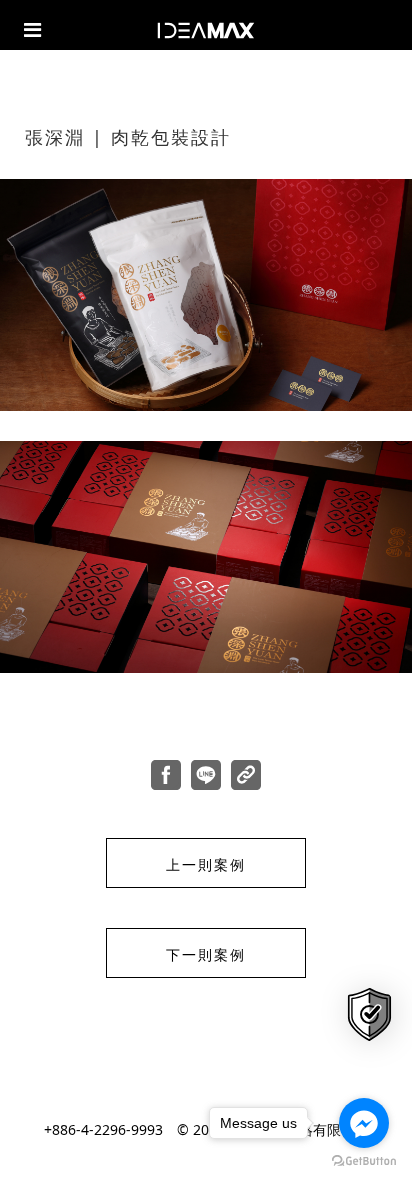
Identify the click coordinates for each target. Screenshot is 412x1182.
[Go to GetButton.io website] (364, 1161)
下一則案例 (206, 954)
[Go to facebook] (364, 1123)
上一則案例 (206, 864)
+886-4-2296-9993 (103, 1129)
